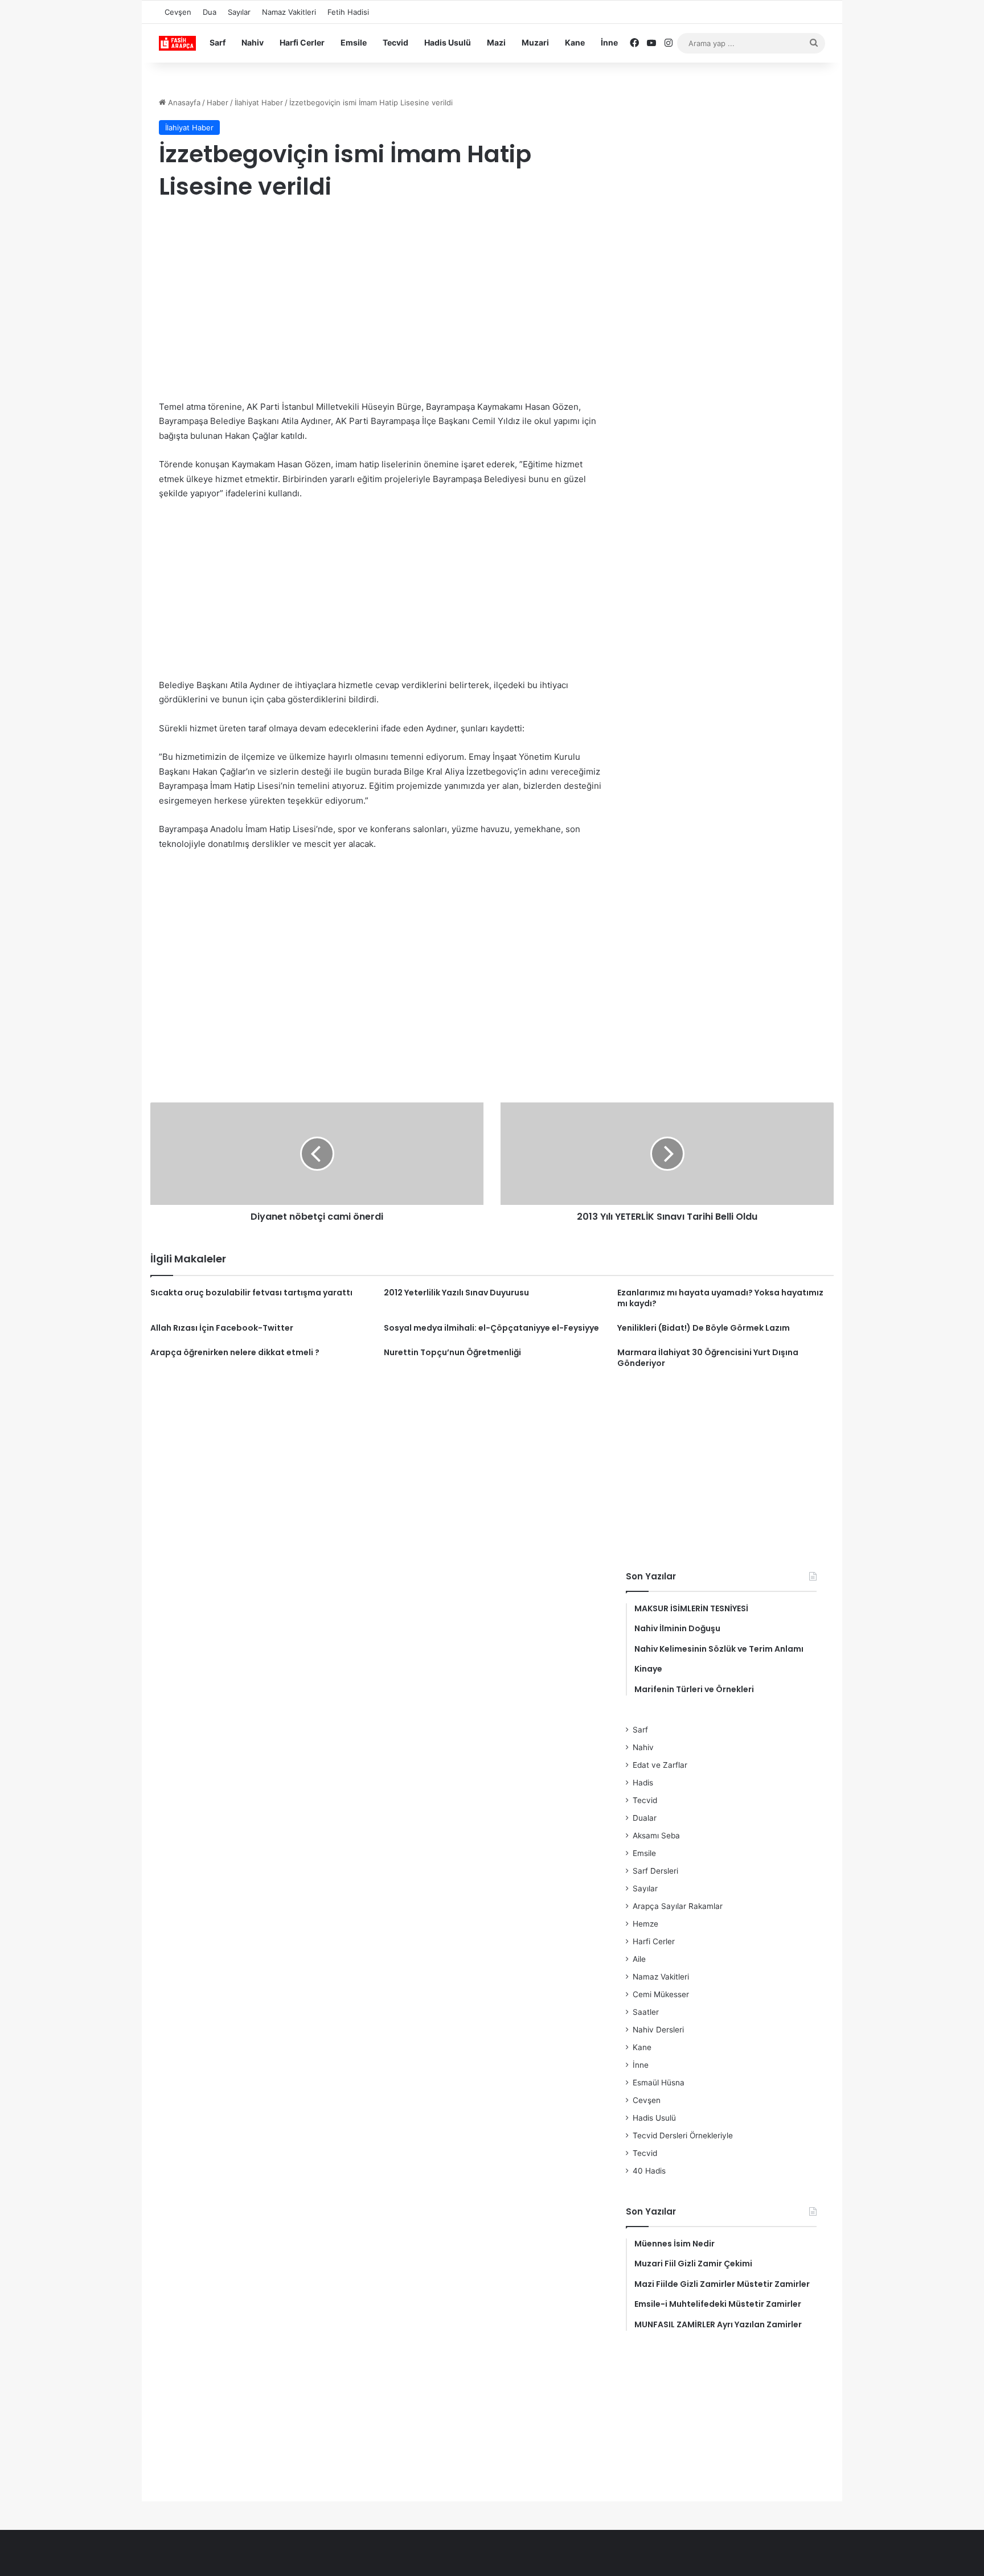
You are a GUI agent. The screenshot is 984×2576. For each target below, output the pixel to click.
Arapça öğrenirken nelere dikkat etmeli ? (235, 1352)
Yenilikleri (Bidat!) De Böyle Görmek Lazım (704, 1328)
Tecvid (395, 42)
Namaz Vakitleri (289, 12)
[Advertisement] (381, 303)
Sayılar (239, 12)
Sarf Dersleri (655, 1871)
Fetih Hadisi (348, 12)
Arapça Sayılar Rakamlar (678, 1906)
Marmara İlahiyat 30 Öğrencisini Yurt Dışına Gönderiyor (708, 1358)
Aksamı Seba (656, 1836)
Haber (218, 102)
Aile (639, 1959)
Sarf (218, 42)
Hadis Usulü (448, 42)
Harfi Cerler (302, 42)
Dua (210, 12)
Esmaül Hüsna (659, 2083)
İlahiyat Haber (259, 102)
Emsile (354, 42)
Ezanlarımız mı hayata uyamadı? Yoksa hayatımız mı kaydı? (720, 1298)
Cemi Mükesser (661, 1994)
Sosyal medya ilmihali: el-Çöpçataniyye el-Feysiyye (491, 1328)
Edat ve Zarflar (660, 1765)
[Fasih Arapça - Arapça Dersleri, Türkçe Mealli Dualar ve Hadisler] (177, 43)
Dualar (645, 1818)
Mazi (496, 42)
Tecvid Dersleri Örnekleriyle (683, 2135)
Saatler (646, 2012)
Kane (575, 42)
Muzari (535, 42)
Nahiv (253, 42)
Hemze (645, 1924)
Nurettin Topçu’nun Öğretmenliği (452, 1352)
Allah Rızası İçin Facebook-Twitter (222, 1328)
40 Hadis (649, 2171)
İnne (609, 42)
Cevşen (178, 12)
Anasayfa (183, 102)
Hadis (643, 1783)
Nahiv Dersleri (658, 2030)
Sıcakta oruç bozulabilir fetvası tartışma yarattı (251, 1293)
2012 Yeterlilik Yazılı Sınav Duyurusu (456, 1293)
